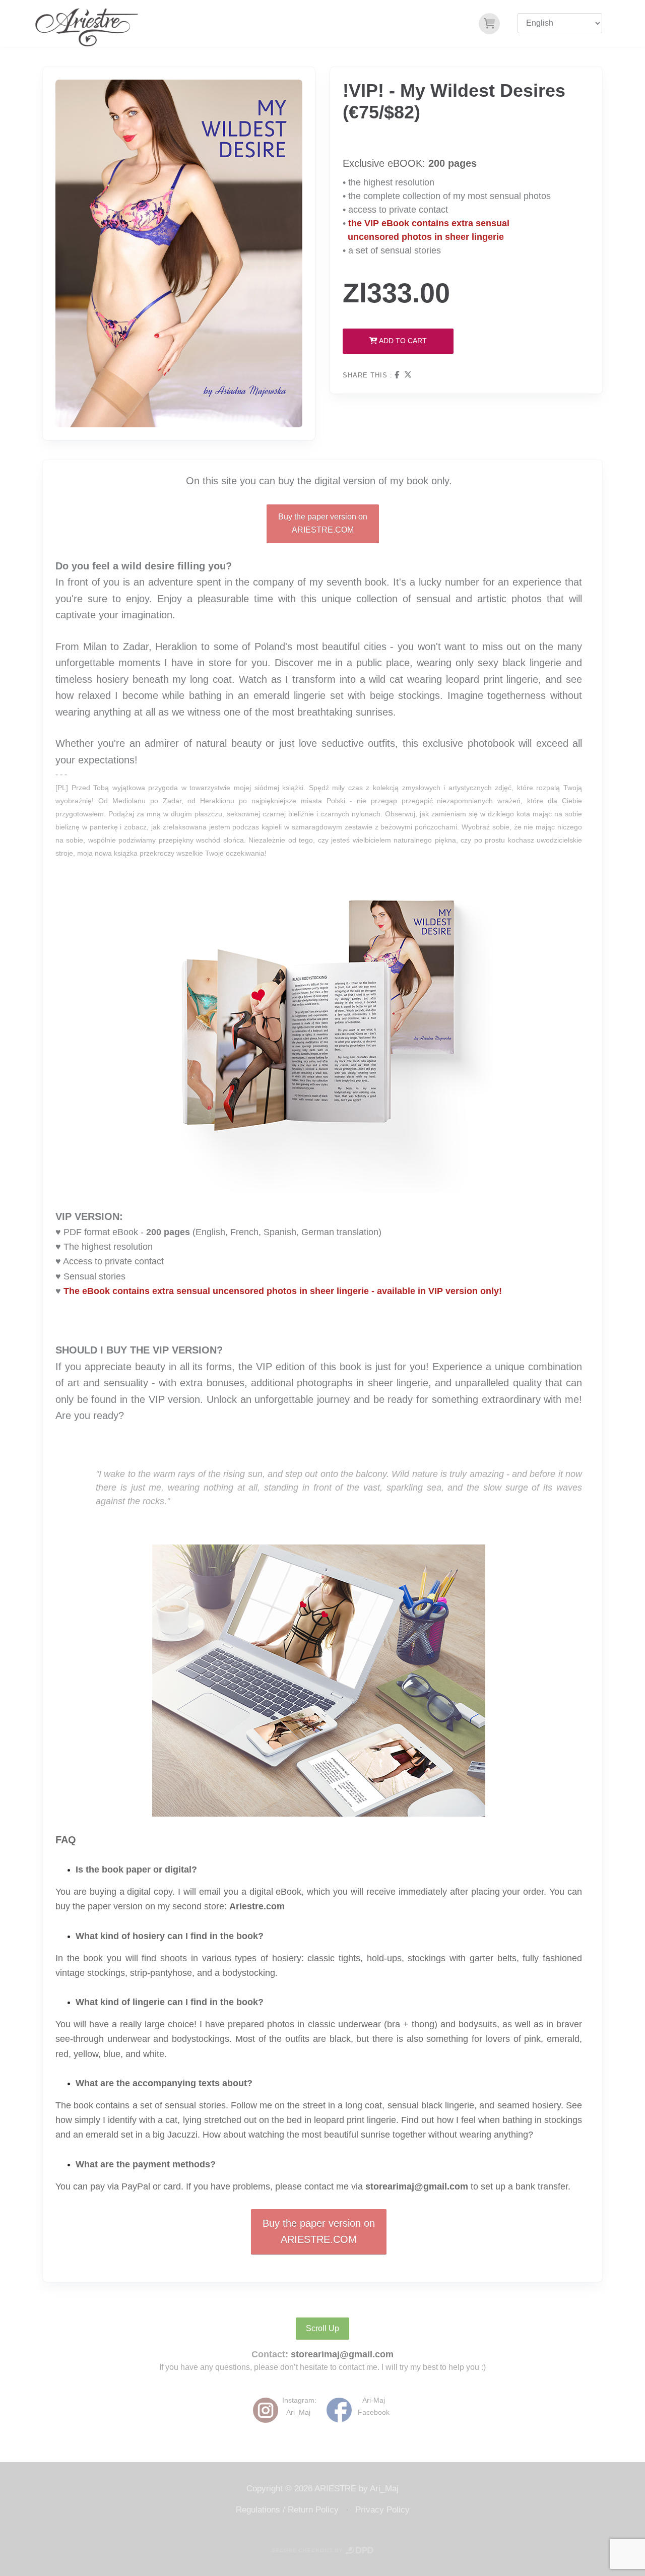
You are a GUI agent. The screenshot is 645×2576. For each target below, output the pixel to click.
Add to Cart (402, 341)
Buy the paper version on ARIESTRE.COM (323, 523)
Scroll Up (322, 2328)
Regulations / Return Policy (287, 2510)
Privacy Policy (382, 2510)
